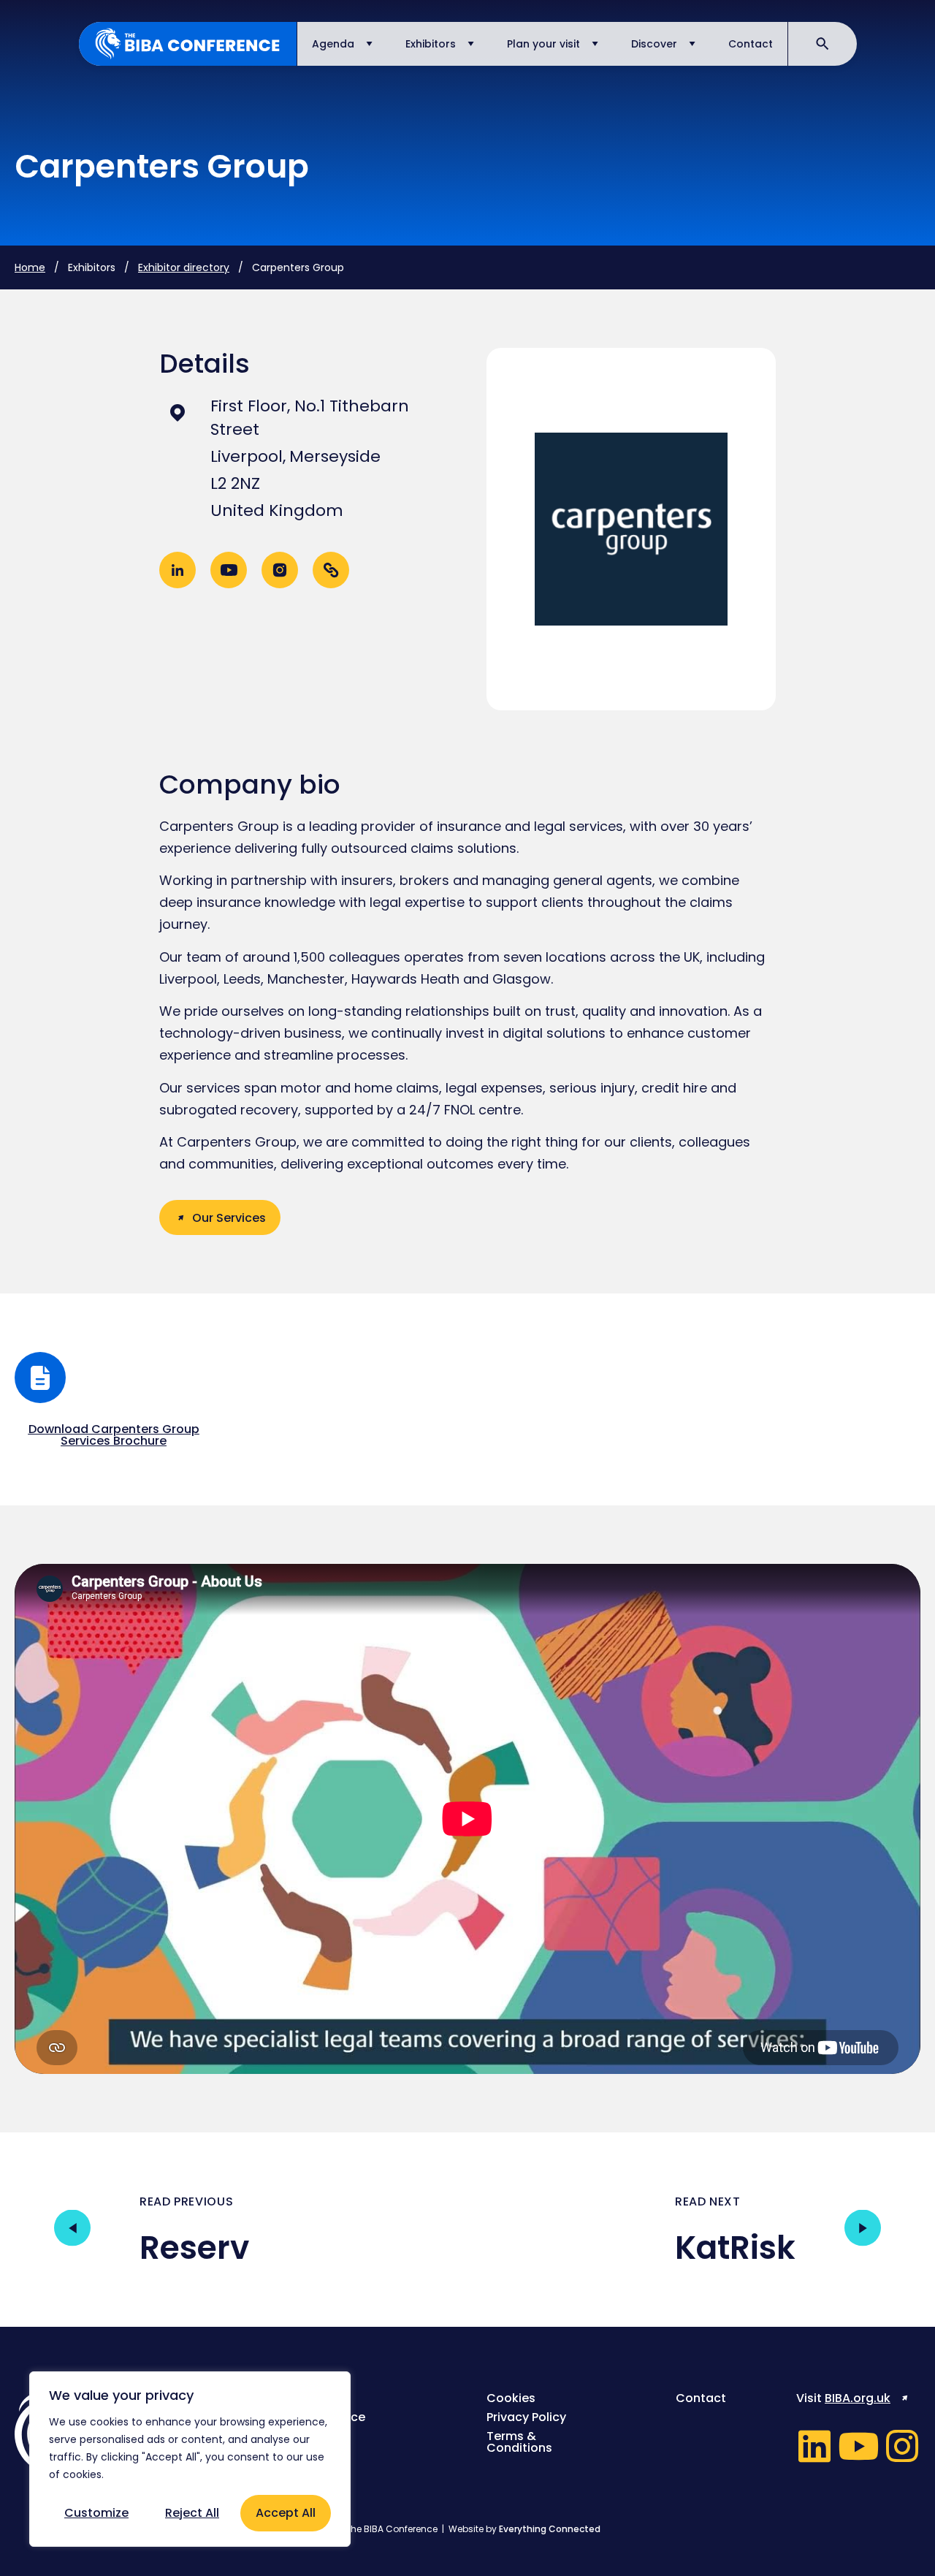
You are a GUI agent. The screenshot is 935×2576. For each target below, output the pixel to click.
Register (320, 2398)
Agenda (333, 44)
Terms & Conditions (519, 2442)
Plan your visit (543, 44)
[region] (190, 2459)
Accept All (286, 2513)
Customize (96, 2513)
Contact (751, 44)
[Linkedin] (814, 2446)
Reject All (192, 2513)
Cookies (511, 2398)
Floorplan (323, 2448)
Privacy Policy (526, 2417)
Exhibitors (431, 44)
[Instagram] (902, 2446)
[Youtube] (858, 2446)
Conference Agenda (330, 2423)
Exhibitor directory (184, 267)
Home (30, 267)
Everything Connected (550, 2529)
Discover (654, 44)
